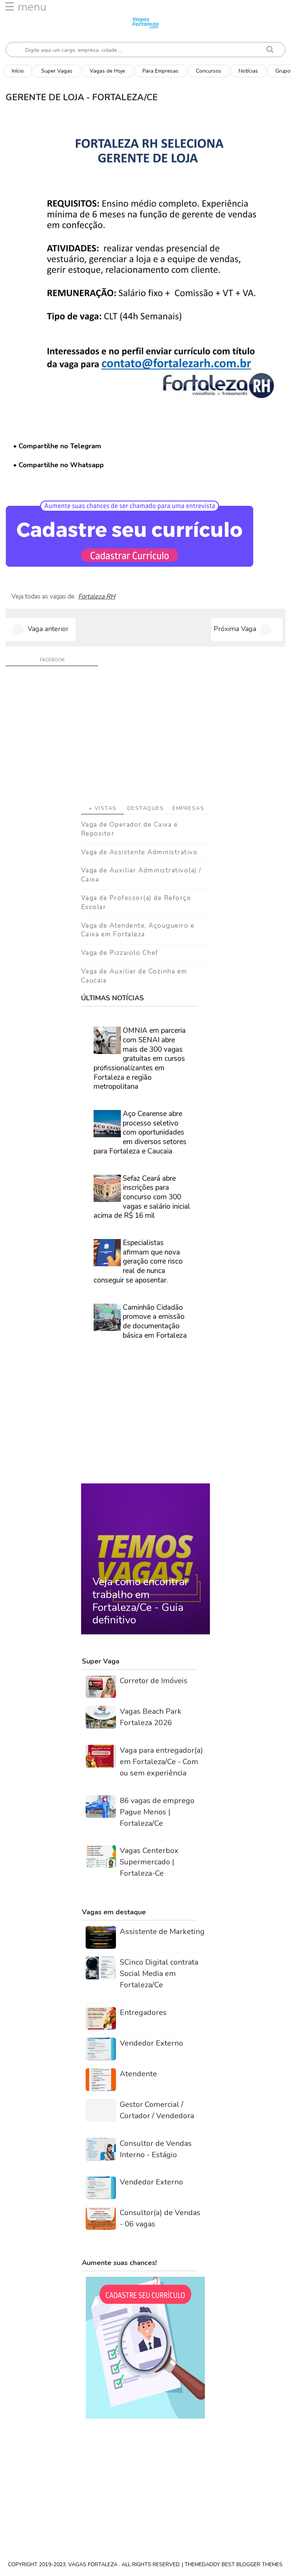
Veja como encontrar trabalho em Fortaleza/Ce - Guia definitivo (140, 1601)
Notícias (248, 71)
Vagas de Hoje (107, 71)
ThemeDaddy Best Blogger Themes (234, 2564)
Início (18, 71)
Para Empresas (160, 71)
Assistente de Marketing (162, 1932)
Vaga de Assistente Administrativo (139, 852)
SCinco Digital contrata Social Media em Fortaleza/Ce (159, 1974)
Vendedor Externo (151, 2043)
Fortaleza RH (97, 597)
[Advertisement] (145, 738)
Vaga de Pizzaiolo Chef (120, 953)
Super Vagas (57, 71)
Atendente (138, 2074)
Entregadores (143, 2012)
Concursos (209, 71)
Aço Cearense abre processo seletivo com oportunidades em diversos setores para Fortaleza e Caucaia (140, 1133)
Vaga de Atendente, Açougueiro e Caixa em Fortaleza (138, 930)
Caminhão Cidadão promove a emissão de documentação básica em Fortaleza (155, 1321)
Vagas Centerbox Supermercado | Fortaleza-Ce (149, 1862)
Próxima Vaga (235, 629)
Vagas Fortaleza (94, 2564)
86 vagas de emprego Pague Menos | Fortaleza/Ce (157, 1812)
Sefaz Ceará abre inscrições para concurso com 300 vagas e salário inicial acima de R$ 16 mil (142, 1197)
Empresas (188, 808)
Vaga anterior (48, 629)
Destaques (146, 808)
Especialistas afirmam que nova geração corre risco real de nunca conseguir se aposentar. (138, 1262)
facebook (52, 660)
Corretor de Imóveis (154, 1681)
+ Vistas (103, 808)
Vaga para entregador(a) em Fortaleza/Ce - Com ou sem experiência (161, 1762)
